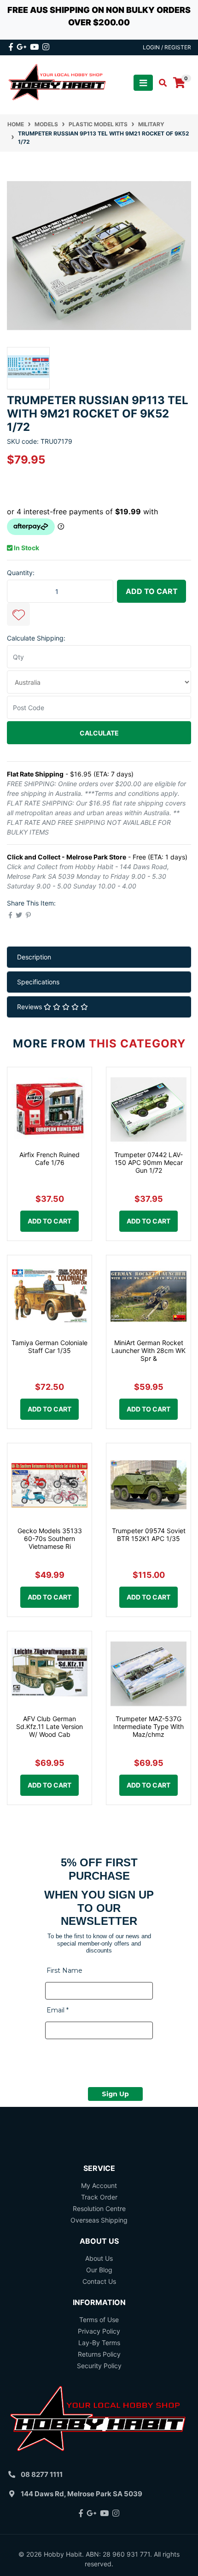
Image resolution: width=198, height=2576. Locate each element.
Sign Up (115, 2094)
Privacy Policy (99, 2331)
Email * (58, 2010)
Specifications (38, 982)
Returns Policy (99, 2354)
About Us (99, 2258)
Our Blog (99, 2270)
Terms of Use (99, 2320)
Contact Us (99, 2281)
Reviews (30, 1007)
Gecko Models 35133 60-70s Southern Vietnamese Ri (50, 1538)
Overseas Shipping (99, 2220)
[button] (18, 614)
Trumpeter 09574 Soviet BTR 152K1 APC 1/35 (149, 1535)
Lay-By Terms (99, 2343)
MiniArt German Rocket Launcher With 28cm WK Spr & (148, 1350)
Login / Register (167, 47)
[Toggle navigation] (143, 83)
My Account (99, 2185)
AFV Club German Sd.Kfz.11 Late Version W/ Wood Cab (49, 1726)
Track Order (99, 2197)
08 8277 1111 (42, 2474)
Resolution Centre (99, 2208)
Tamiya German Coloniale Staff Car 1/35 (49, 1347)
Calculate (99, 733)
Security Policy (99, 2366)
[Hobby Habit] (58, 82)
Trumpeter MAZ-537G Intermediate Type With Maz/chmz (148, 1726)
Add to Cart (152, 591)
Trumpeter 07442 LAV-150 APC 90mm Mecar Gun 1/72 (148, 1162)
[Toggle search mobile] (160, 83)
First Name (64, 1970)
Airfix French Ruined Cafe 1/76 (49, 1159)
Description (34, 957)
